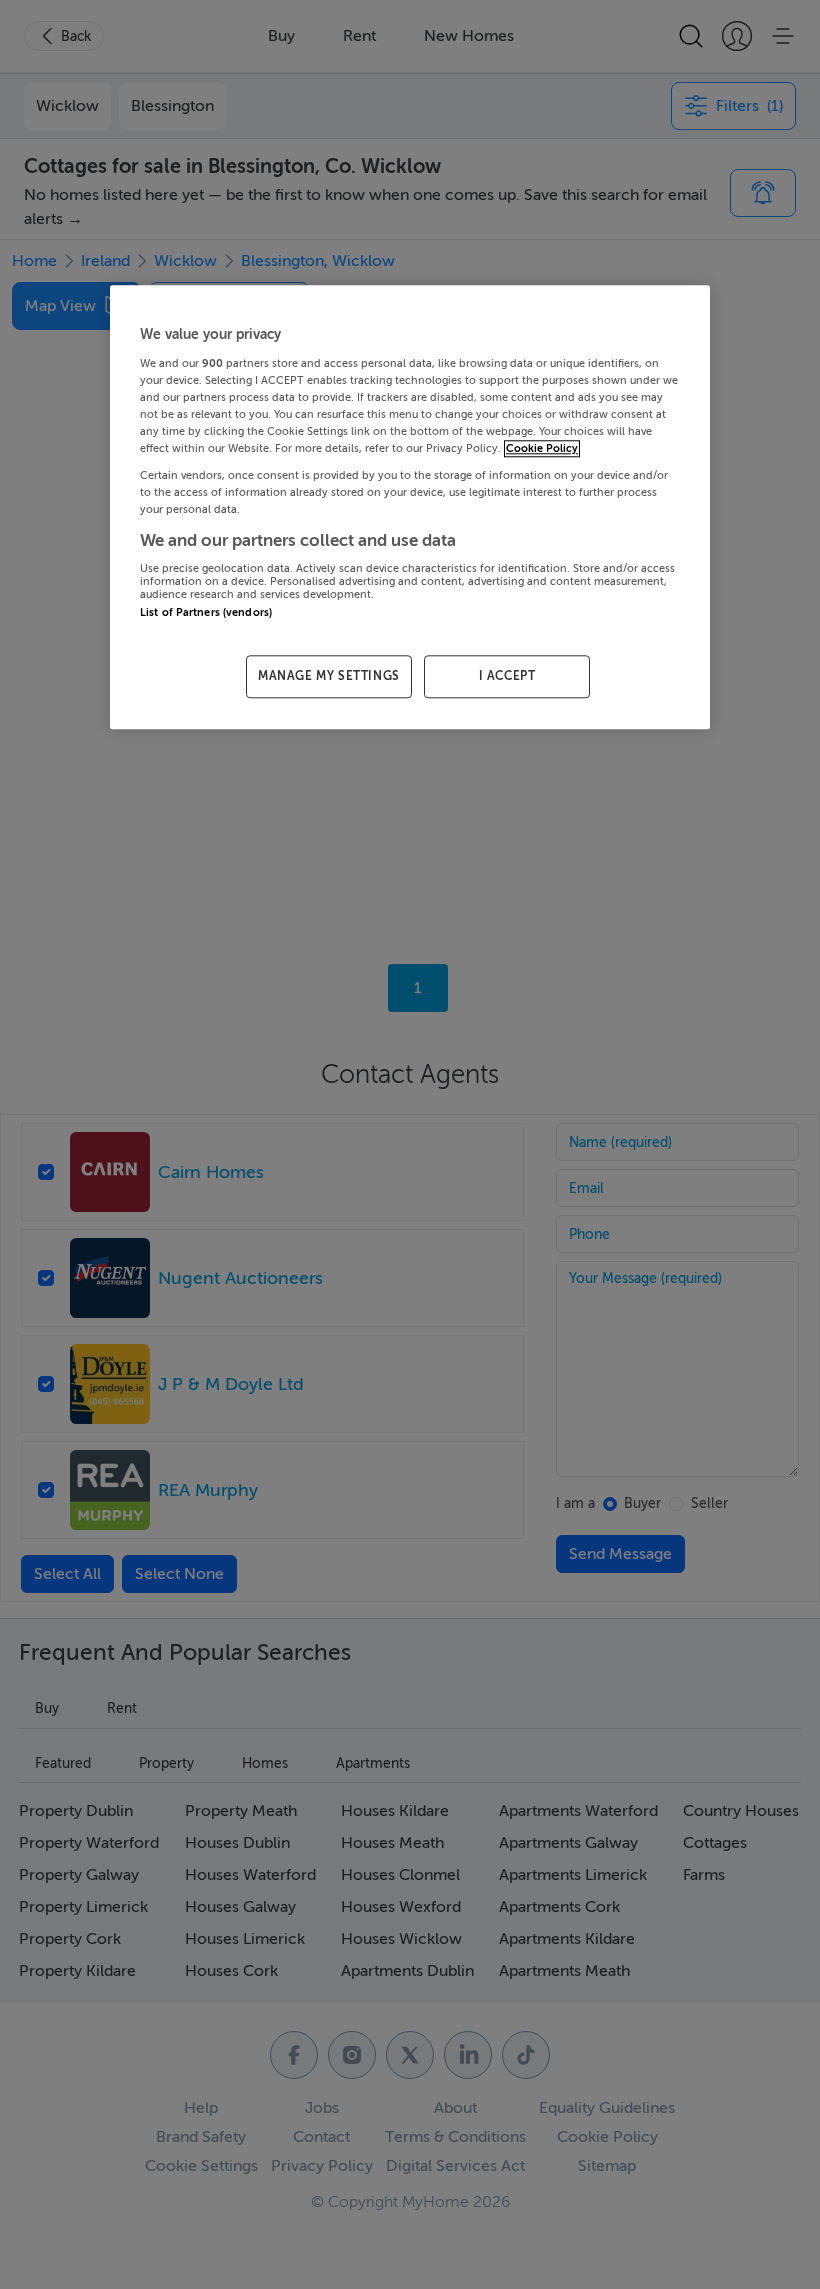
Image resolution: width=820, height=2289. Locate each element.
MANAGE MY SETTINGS (329, 677)
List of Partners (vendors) (206, 612)
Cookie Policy (542, 449)
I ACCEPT (507, 677)
